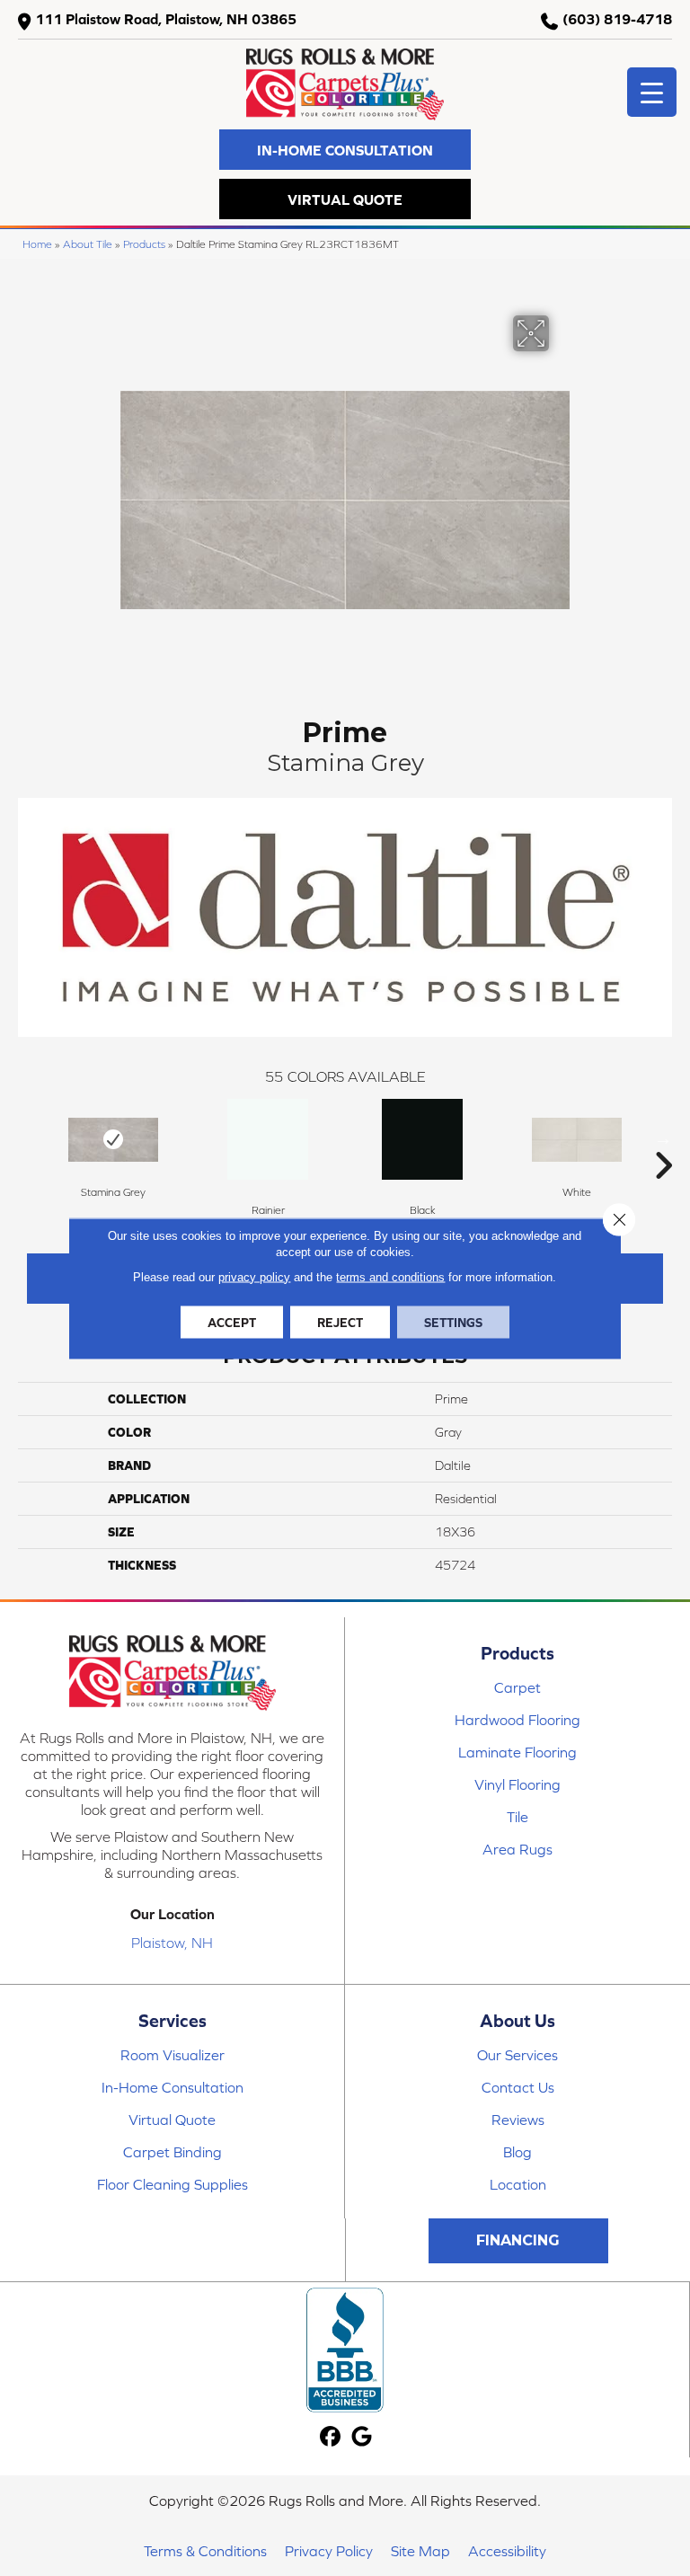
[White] (577, 1140)
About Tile (88, 244)
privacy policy (254, 1276)
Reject (340, 1322)
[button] (345, 150)
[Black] (422, 1139)
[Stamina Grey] (113, 1140)
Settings (453, 1322)
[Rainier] (268, 1139)
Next (663, 1138)
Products (144, 244)
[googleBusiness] (363, 2437)
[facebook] (331, 2437)
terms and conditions (390, 1276)
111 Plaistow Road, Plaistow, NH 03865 (166, 19)
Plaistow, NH (172, 1943)
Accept (232, 1322)
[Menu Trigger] (652, 92)
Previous (27, 1138)
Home (37, 244)
